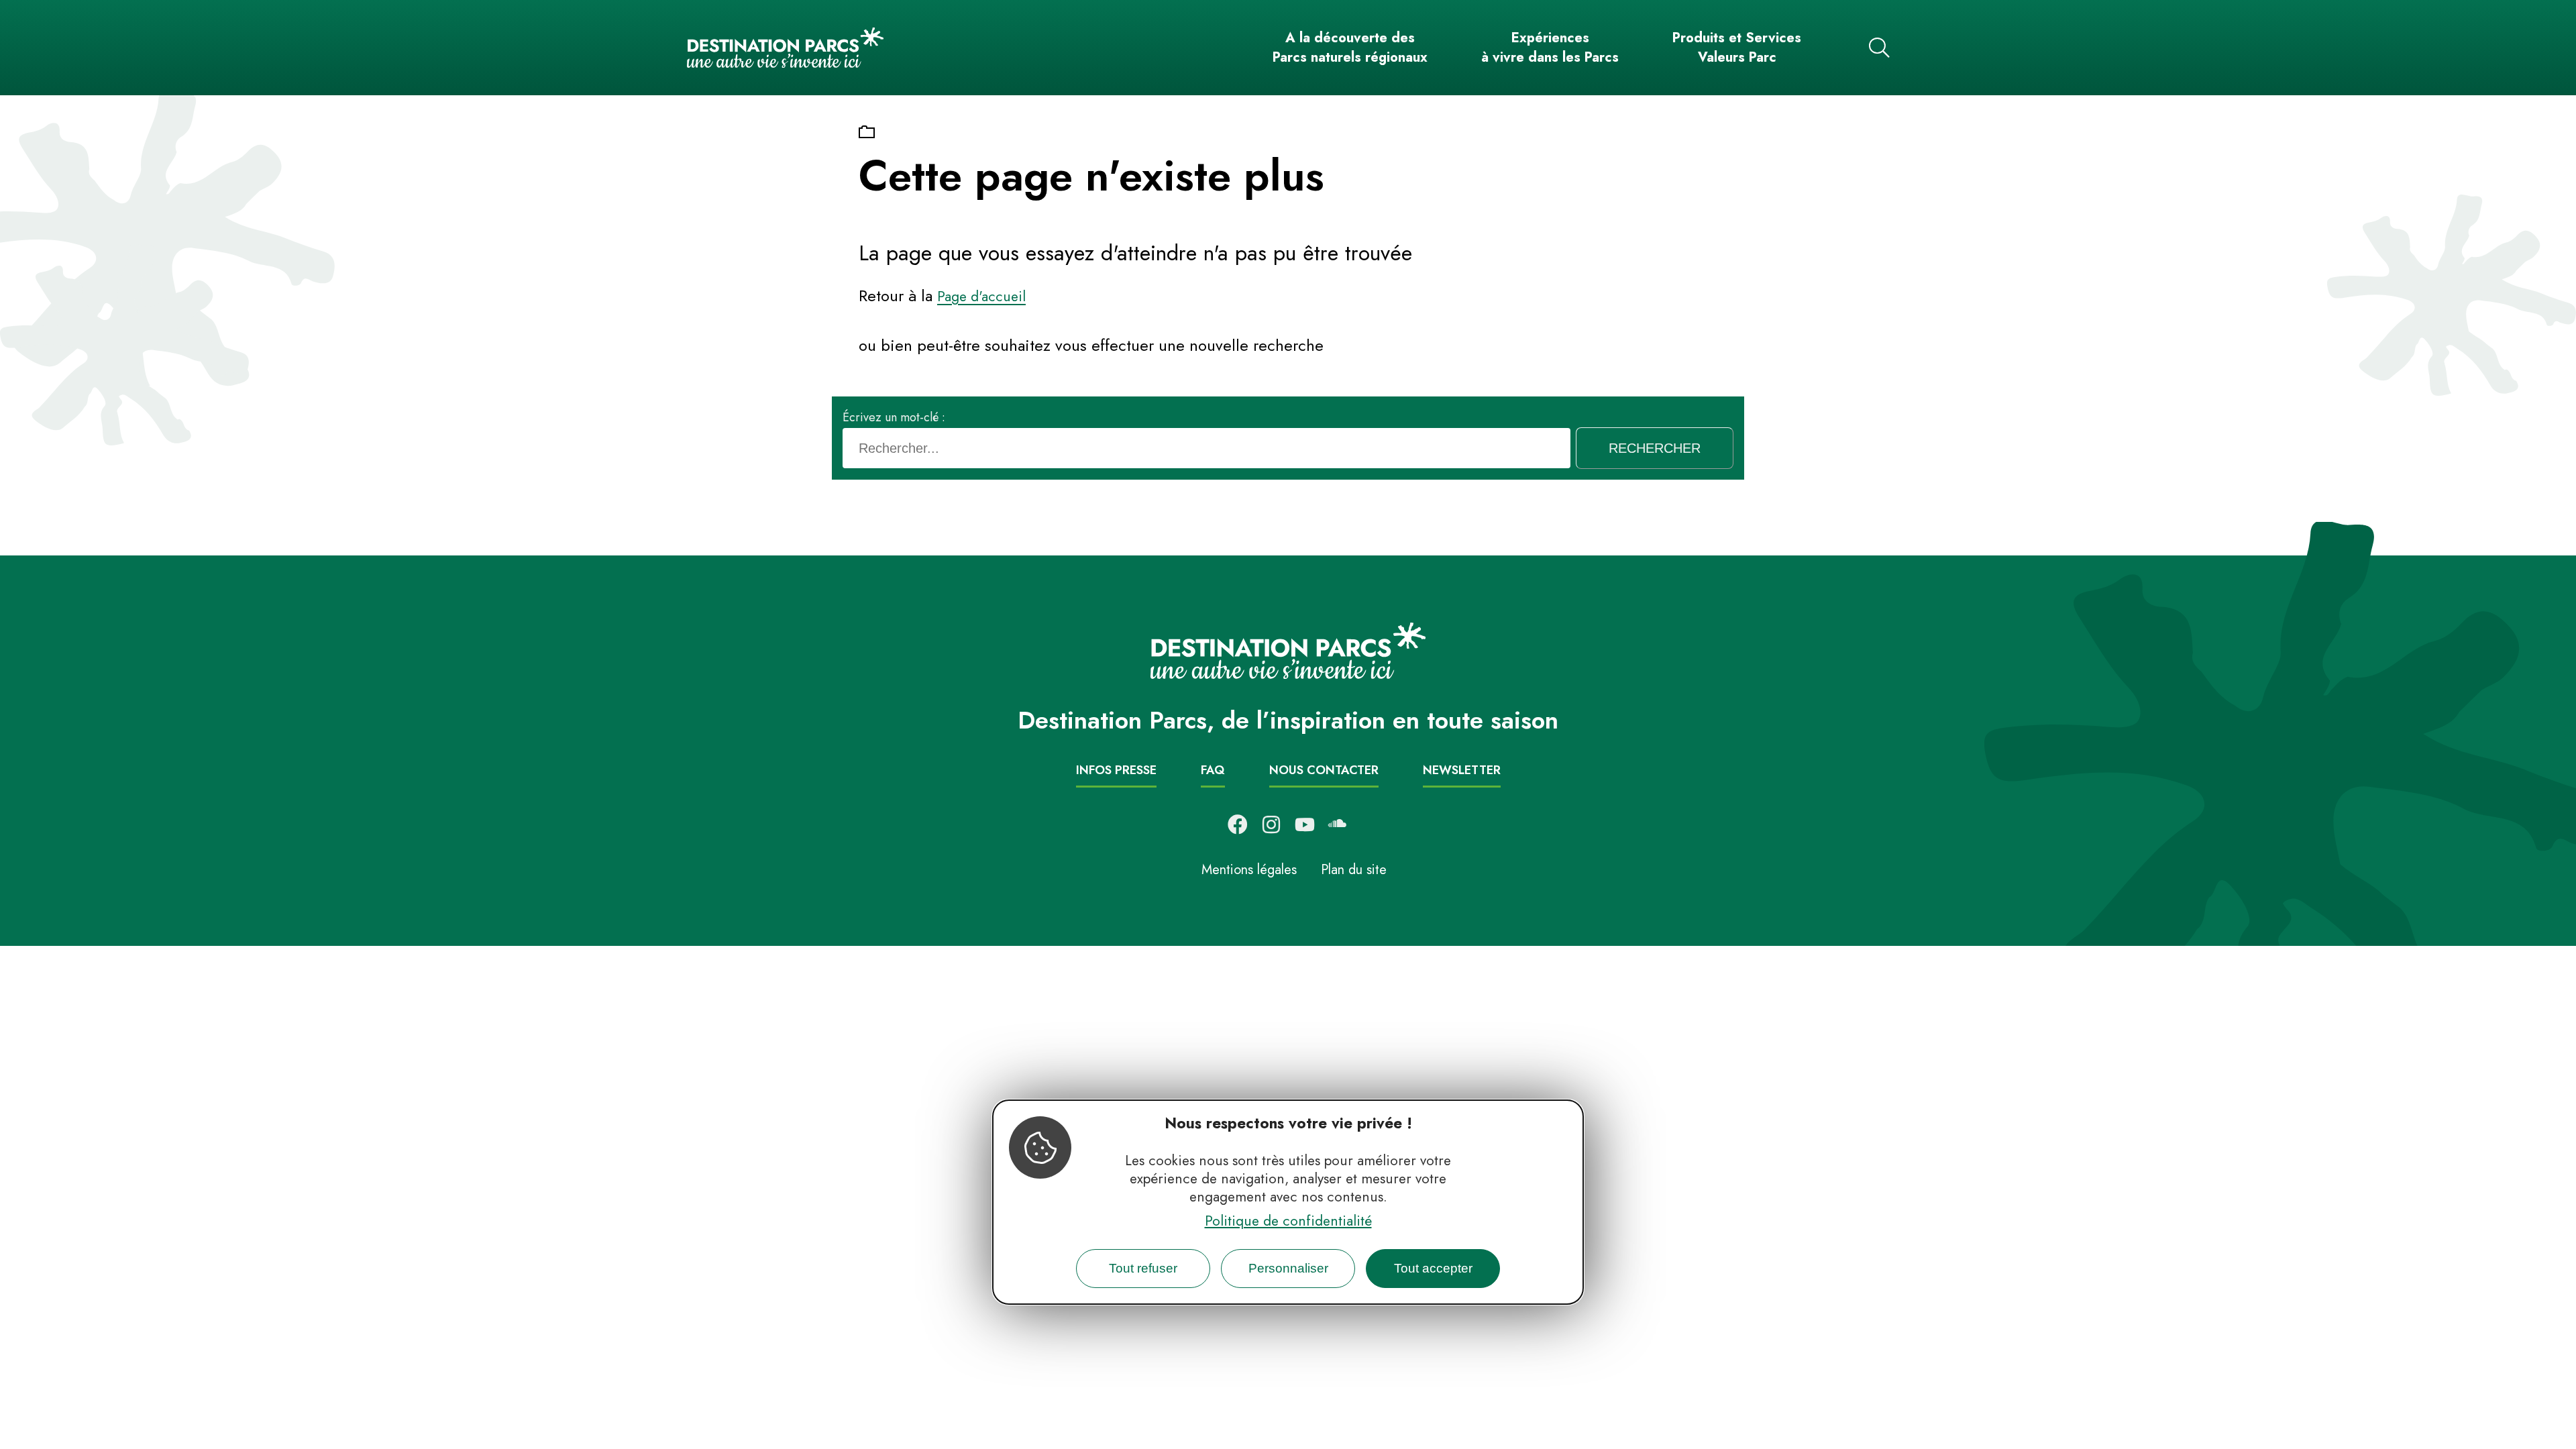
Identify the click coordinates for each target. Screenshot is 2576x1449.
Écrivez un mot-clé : (894, 417)
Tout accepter (1433, 1268)
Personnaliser (1288, 1268)
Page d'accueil (981, 297)
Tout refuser (1143, 1268)
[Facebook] (1238, 824)
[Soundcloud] (1338, 824)
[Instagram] (1271, 824)
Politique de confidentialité (1288, 1221)
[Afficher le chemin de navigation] (867, 133)
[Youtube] (1305, 824)
